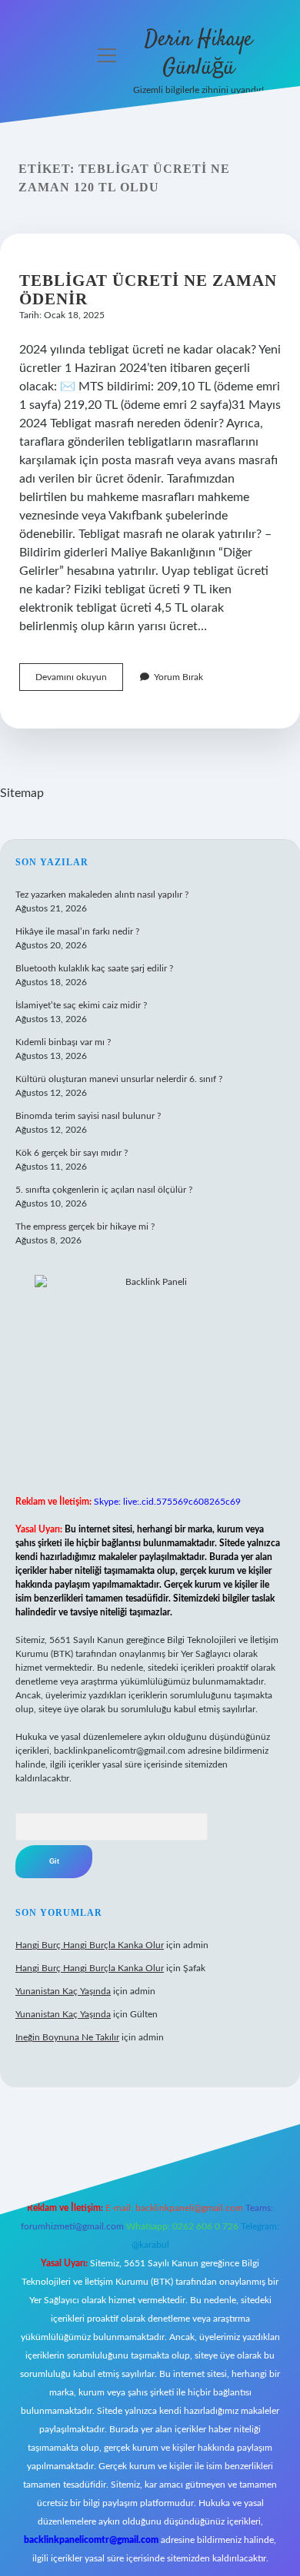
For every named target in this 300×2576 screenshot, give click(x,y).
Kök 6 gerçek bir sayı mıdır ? (72, 1153)
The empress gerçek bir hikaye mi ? (85, 1227)
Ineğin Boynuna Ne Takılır (67, 2037)
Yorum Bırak (178, 677)
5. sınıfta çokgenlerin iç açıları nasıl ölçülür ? (104, 1190)
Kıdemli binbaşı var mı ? (63, 1042)
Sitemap (22, 793)
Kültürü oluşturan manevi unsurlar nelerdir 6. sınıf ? (119, 1079)
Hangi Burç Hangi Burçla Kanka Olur (90, 1945)
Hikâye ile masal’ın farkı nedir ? (77, 931)
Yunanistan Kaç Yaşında (63, 1991)
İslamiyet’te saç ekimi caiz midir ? (81, 1005)
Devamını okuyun (79, 681)
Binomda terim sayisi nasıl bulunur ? (88, 1116)
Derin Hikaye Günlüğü (198, 54)
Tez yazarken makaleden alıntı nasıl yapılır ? (102, 895)
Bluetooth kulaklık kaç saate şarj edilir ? (94, 968)
